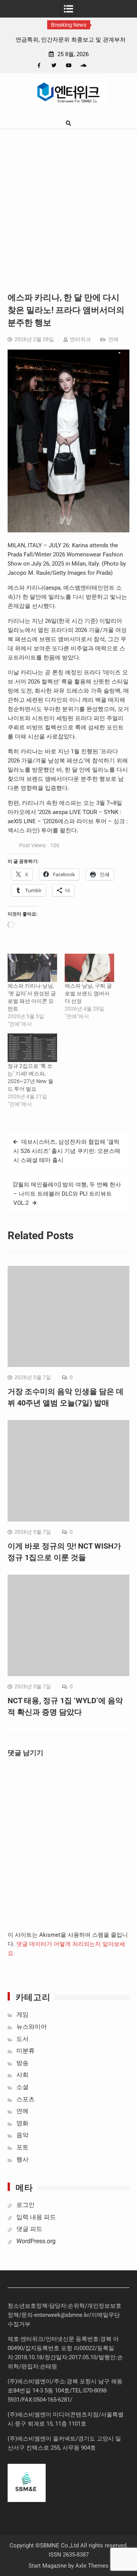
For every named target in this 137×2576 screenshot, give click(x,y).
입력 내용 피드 (36, 2217)
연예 (113, 339)
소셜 (22, 2087)
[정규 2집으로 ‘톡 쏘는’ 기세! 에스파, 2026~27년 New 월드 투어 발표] (32, 1048)
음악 (22, 2135)
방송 (22, 2063)
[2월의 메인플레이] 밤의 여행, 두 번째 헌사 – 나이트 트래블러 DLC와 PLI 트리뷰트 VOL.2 (67, 1194)
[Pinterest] (98, 65)
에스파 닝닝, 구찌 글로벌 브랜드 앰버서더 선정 (88, 993)
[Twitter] (54, 65)
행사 (22, 2159)
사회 (22, 2075)
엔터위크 (80, 339)
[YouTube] (69, 65)
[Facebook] (39, 65)
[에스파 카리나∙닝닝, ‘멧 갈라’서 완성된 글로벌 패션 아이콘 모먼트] (32, 968)
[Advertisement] (68, 202)
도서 (22, 2039)
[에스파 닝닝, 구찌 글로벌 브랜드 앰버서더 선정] (89, 968)
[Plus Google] (84, 65)
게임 (22, 2014)
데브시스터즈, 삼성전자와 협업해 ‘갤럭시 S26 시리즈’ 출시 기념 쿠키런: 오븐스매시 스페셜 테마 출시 (67, 1151)
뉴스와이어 (32, 2027)
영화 (22, 2123)
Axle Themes (92, 2566)
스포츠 (25, 2099)
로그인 (25, 2205)
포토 (22, 2147)
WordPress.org (36, 2241)
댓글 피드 (29, 2229)
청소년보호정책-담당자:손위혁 (46, 2306)
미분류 (25, 2051)
